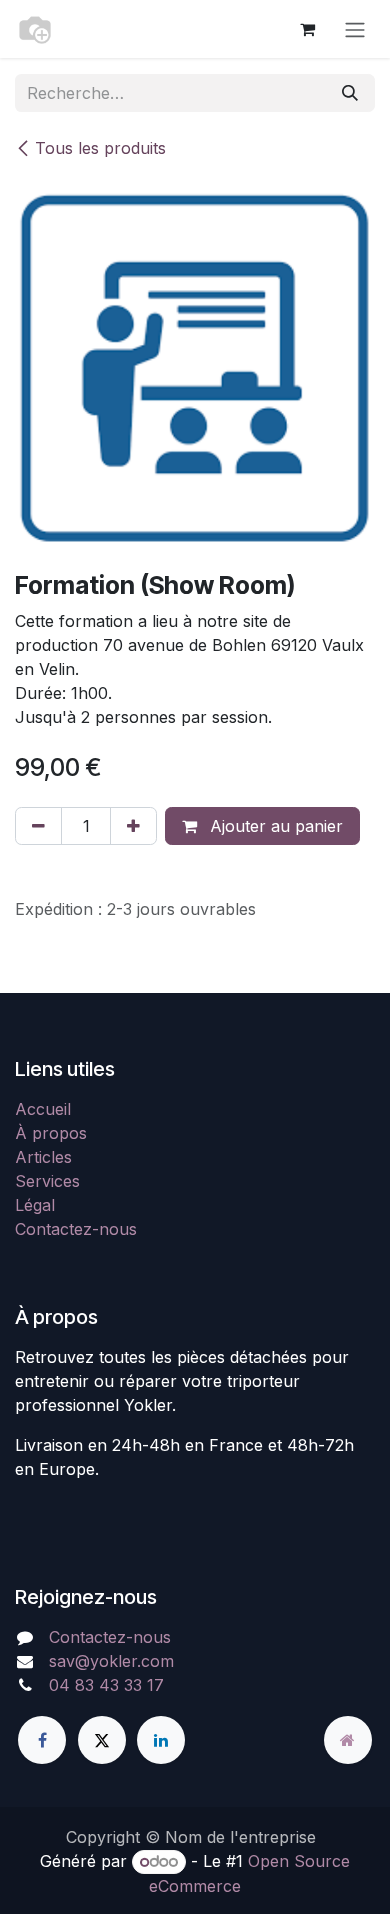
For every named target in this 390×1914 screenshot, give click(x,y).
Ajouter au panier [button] (274, 826)
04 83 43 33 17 (106, 1685)
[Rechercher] (350, 93)
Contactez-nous (76, 1229)
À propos (51, 1133)
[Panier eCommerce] (307, 29)
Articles (43, 1157)
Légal (35, 1205)
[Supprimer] (38, 826)
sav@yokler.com (111, 1661)
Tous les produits (100, 148)
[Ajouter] (133, 826)
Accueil (43, 1109)
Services (47, 1181)
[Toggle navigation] (355, 29)
